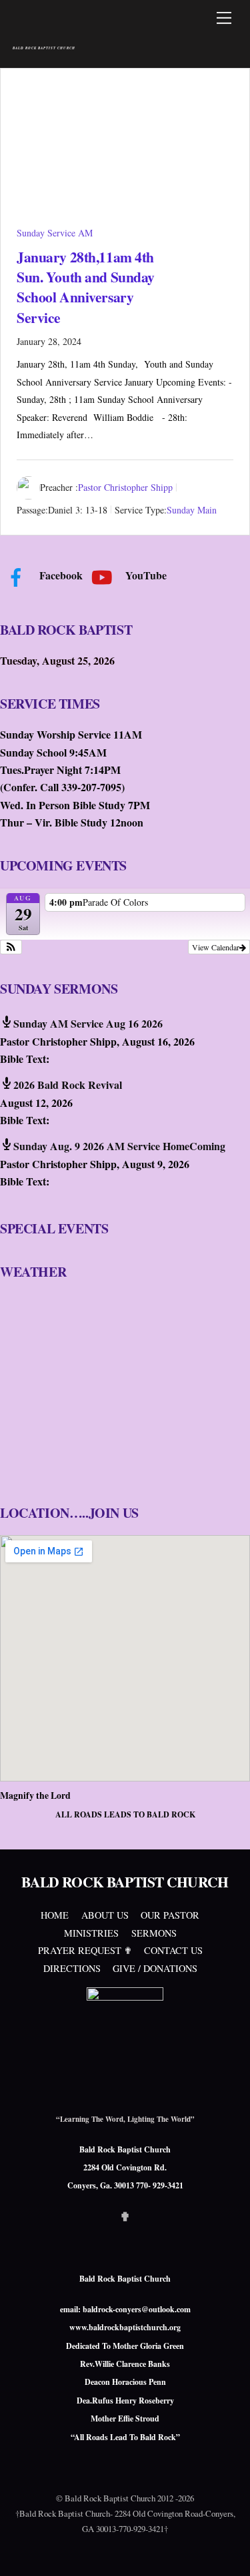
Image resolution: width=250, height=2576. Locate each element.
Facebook (60, 575)
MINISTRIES (91, 1933)
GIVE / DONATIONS (155, 1968)
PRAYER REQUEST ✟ (85, 1950)
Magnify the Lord (35, 1795)
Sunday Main (192, 510)
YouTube (145, 575)
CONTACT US (173, 1950)
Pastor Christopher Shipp (125, 488)
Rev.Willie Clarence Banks (125, 2364)
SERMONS (154, 1933)
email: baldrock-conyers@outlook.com (125, 2309)
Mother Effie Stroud (125, 2418)
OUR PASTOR (170, 1915)
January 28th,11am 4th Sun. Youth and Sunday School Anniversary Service (86, 287)
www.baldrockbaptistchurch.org (125, 2327)
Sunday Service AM (55, 233)
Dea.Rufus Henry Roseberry (125, 2401)
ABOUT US (105, 1915)
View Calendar (216, 947)
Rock (167, 2437)
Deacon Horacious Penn (125, 2382)
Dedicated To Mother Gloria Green (125, 2346)
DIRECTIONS (72, 1968)
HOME (55, 1915)
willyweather (80, 1472)
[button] (11, 947)
